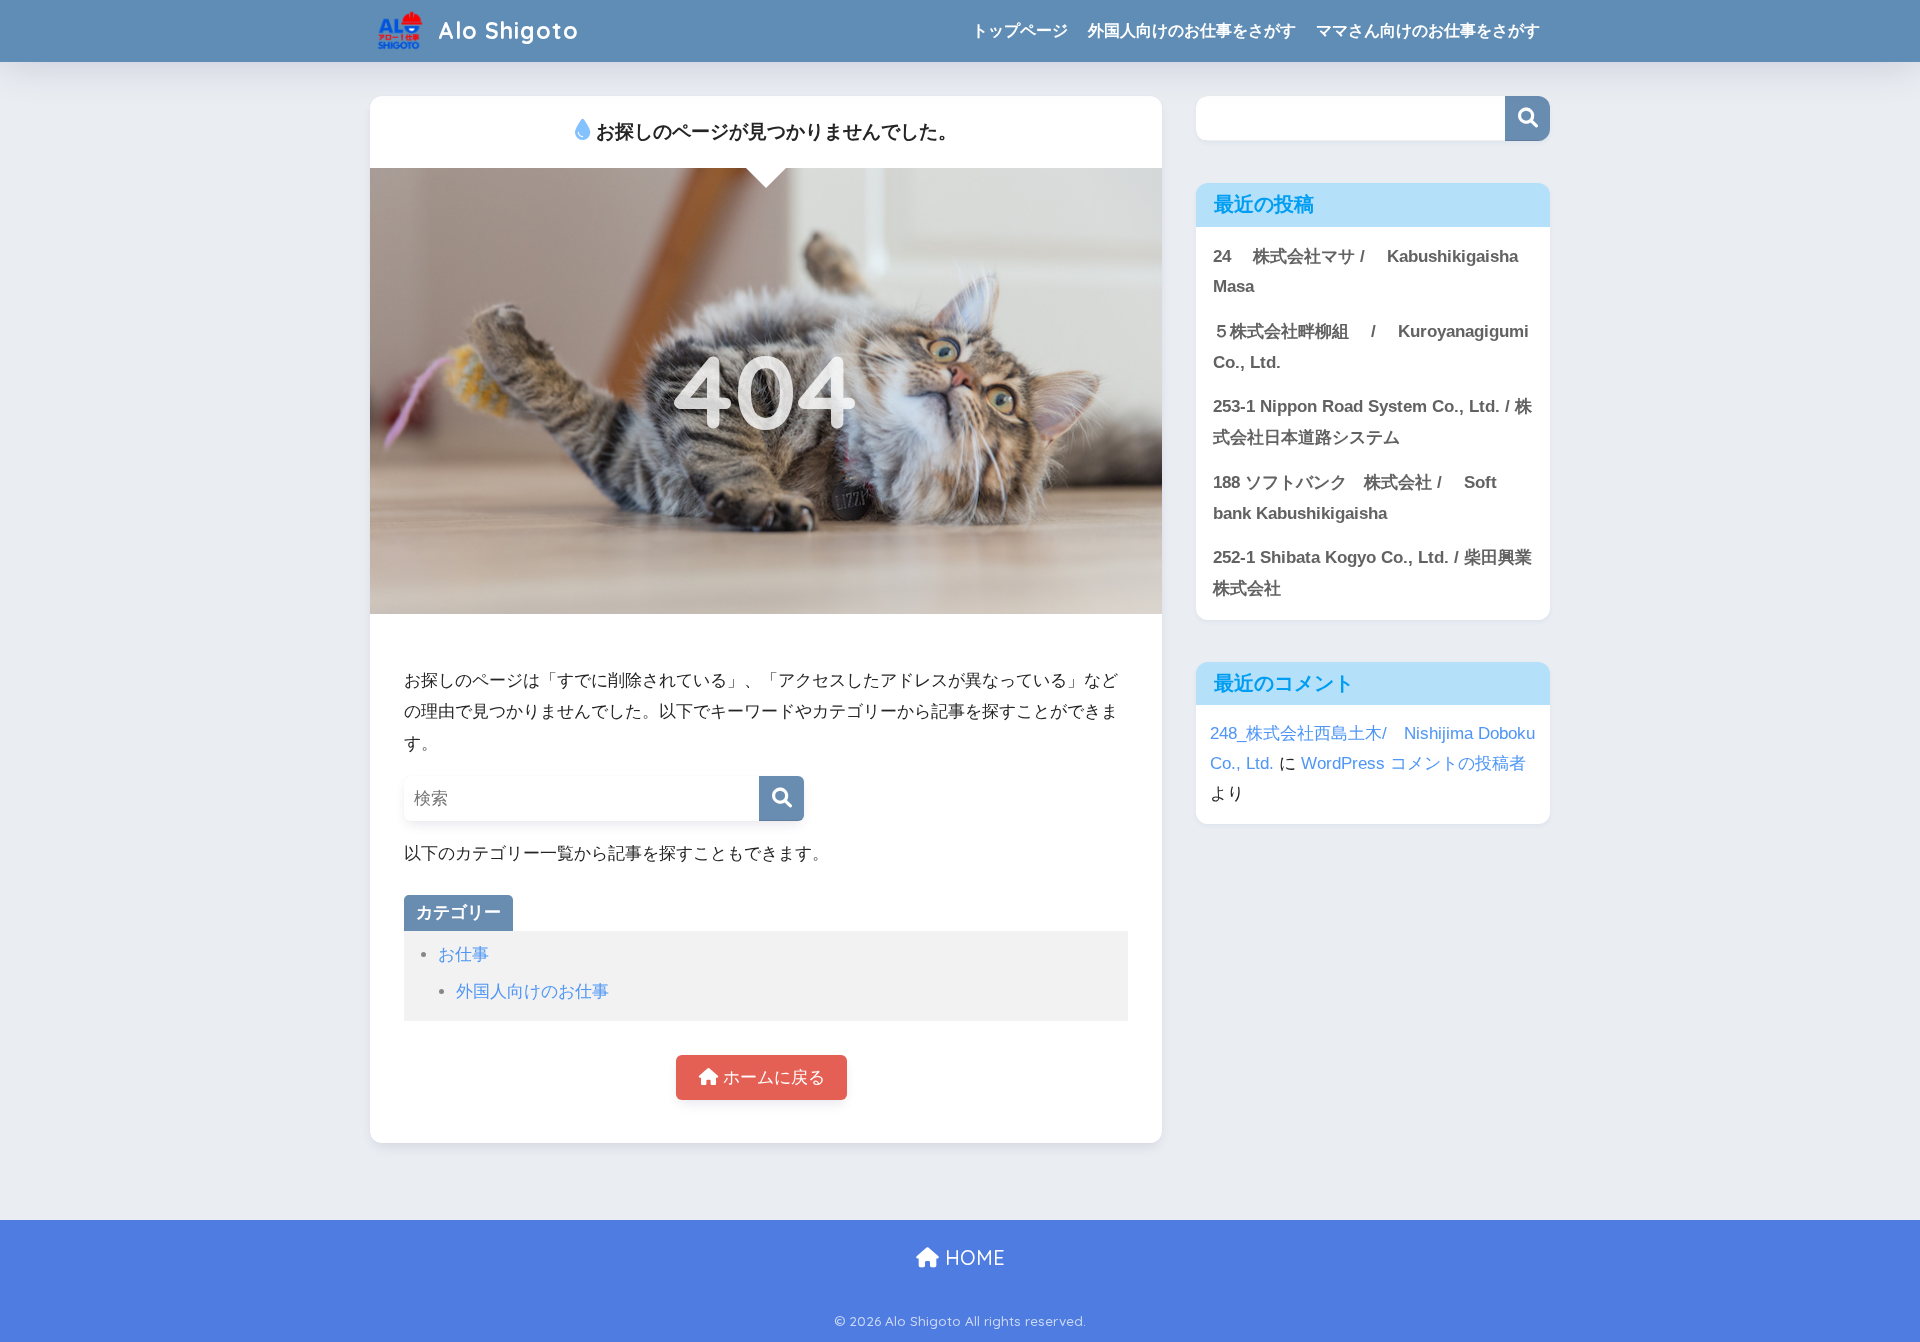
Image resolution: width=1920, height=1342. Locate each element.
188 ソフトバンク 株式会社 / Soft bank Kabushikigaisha (1355, 498)
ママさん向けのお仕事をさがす (1428, 30)
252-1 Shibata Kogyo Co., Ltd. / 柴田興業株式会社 (1372, 573)
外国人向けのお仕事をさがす (1192, 30)
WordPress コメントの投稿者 (1413, 763)
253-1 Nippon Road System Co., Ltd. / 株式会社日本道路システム (1372, 422)
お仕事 (463, 954)
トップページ (1020, 30)
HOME (972, 1257)
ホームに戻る (771, 1077)
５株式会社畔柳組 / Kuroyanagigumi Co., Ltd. (1371, 347)
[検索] (781, 798)
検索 (1527, 118)
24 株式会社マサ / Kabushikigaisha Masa (1365, 272)
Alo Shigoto (505, 30)
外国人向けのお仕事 (532, 991)
